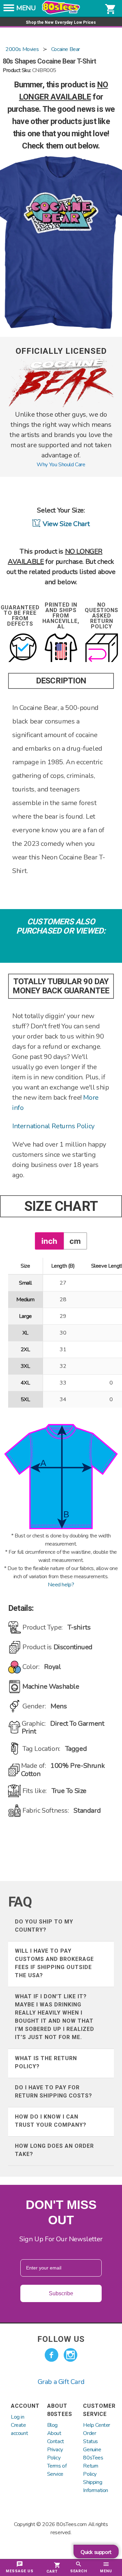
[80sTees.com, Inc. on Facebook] (52, 2355)
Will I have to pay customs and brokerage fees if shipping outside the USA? (54, 1963)
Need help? (61, 1585)
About (54, 2433)
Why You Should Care (61, 465)
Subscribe (61, 2293)
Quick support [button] (96, 2552)
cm (75, 1241)
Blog (52, 2425)
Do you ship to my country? (44, 1926)
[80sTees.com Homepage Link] (61, 13)
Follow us (61, 2339)
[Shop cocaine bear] (61, 405)
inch (49, 1241)
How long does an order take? (54, 2150)
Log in (18, 2417)
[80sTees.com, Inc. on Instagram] (70, 2355)
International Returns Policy (53, 1126)
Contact (56, 2441)
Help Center (97, 2425)
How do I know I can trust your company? (51, 2121)
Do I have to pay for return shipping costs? (54, 2092)
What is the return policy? (46, 2062)
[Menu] (9, 10)
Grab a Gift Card (61, 2382)
